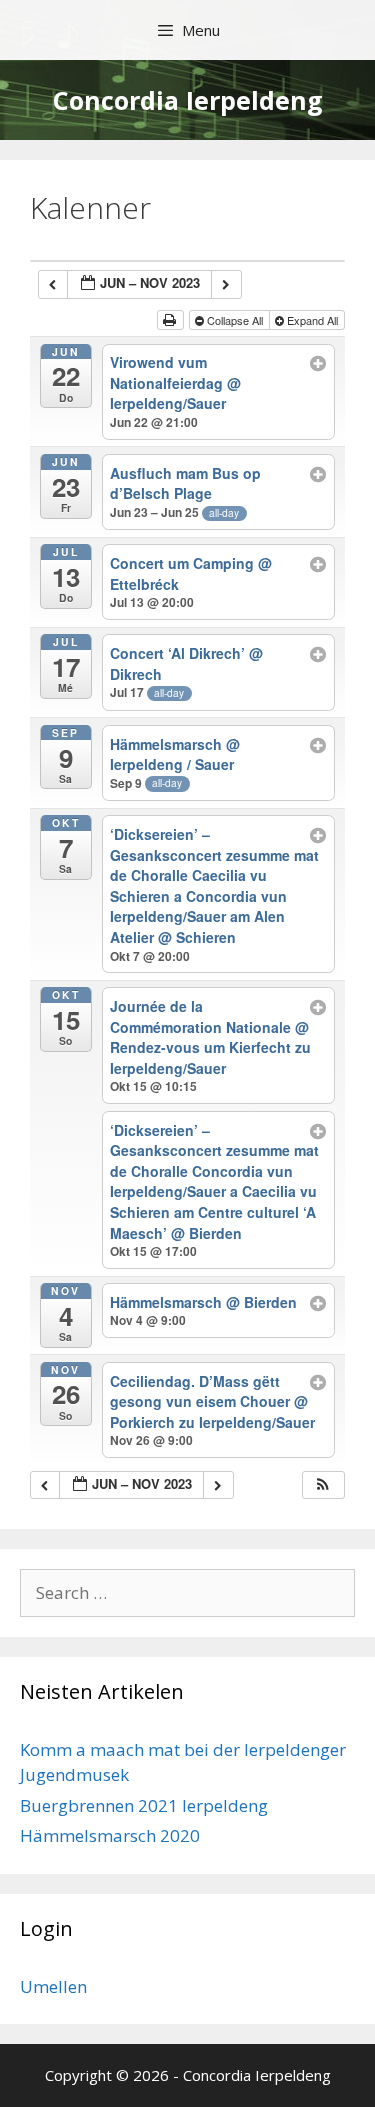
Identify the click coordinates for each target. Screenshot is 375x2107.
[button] (323, 1485)
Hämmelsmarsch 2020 (110, 1835)
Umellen (53, 1986)
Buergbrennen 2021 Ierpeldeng (144, 1805)
